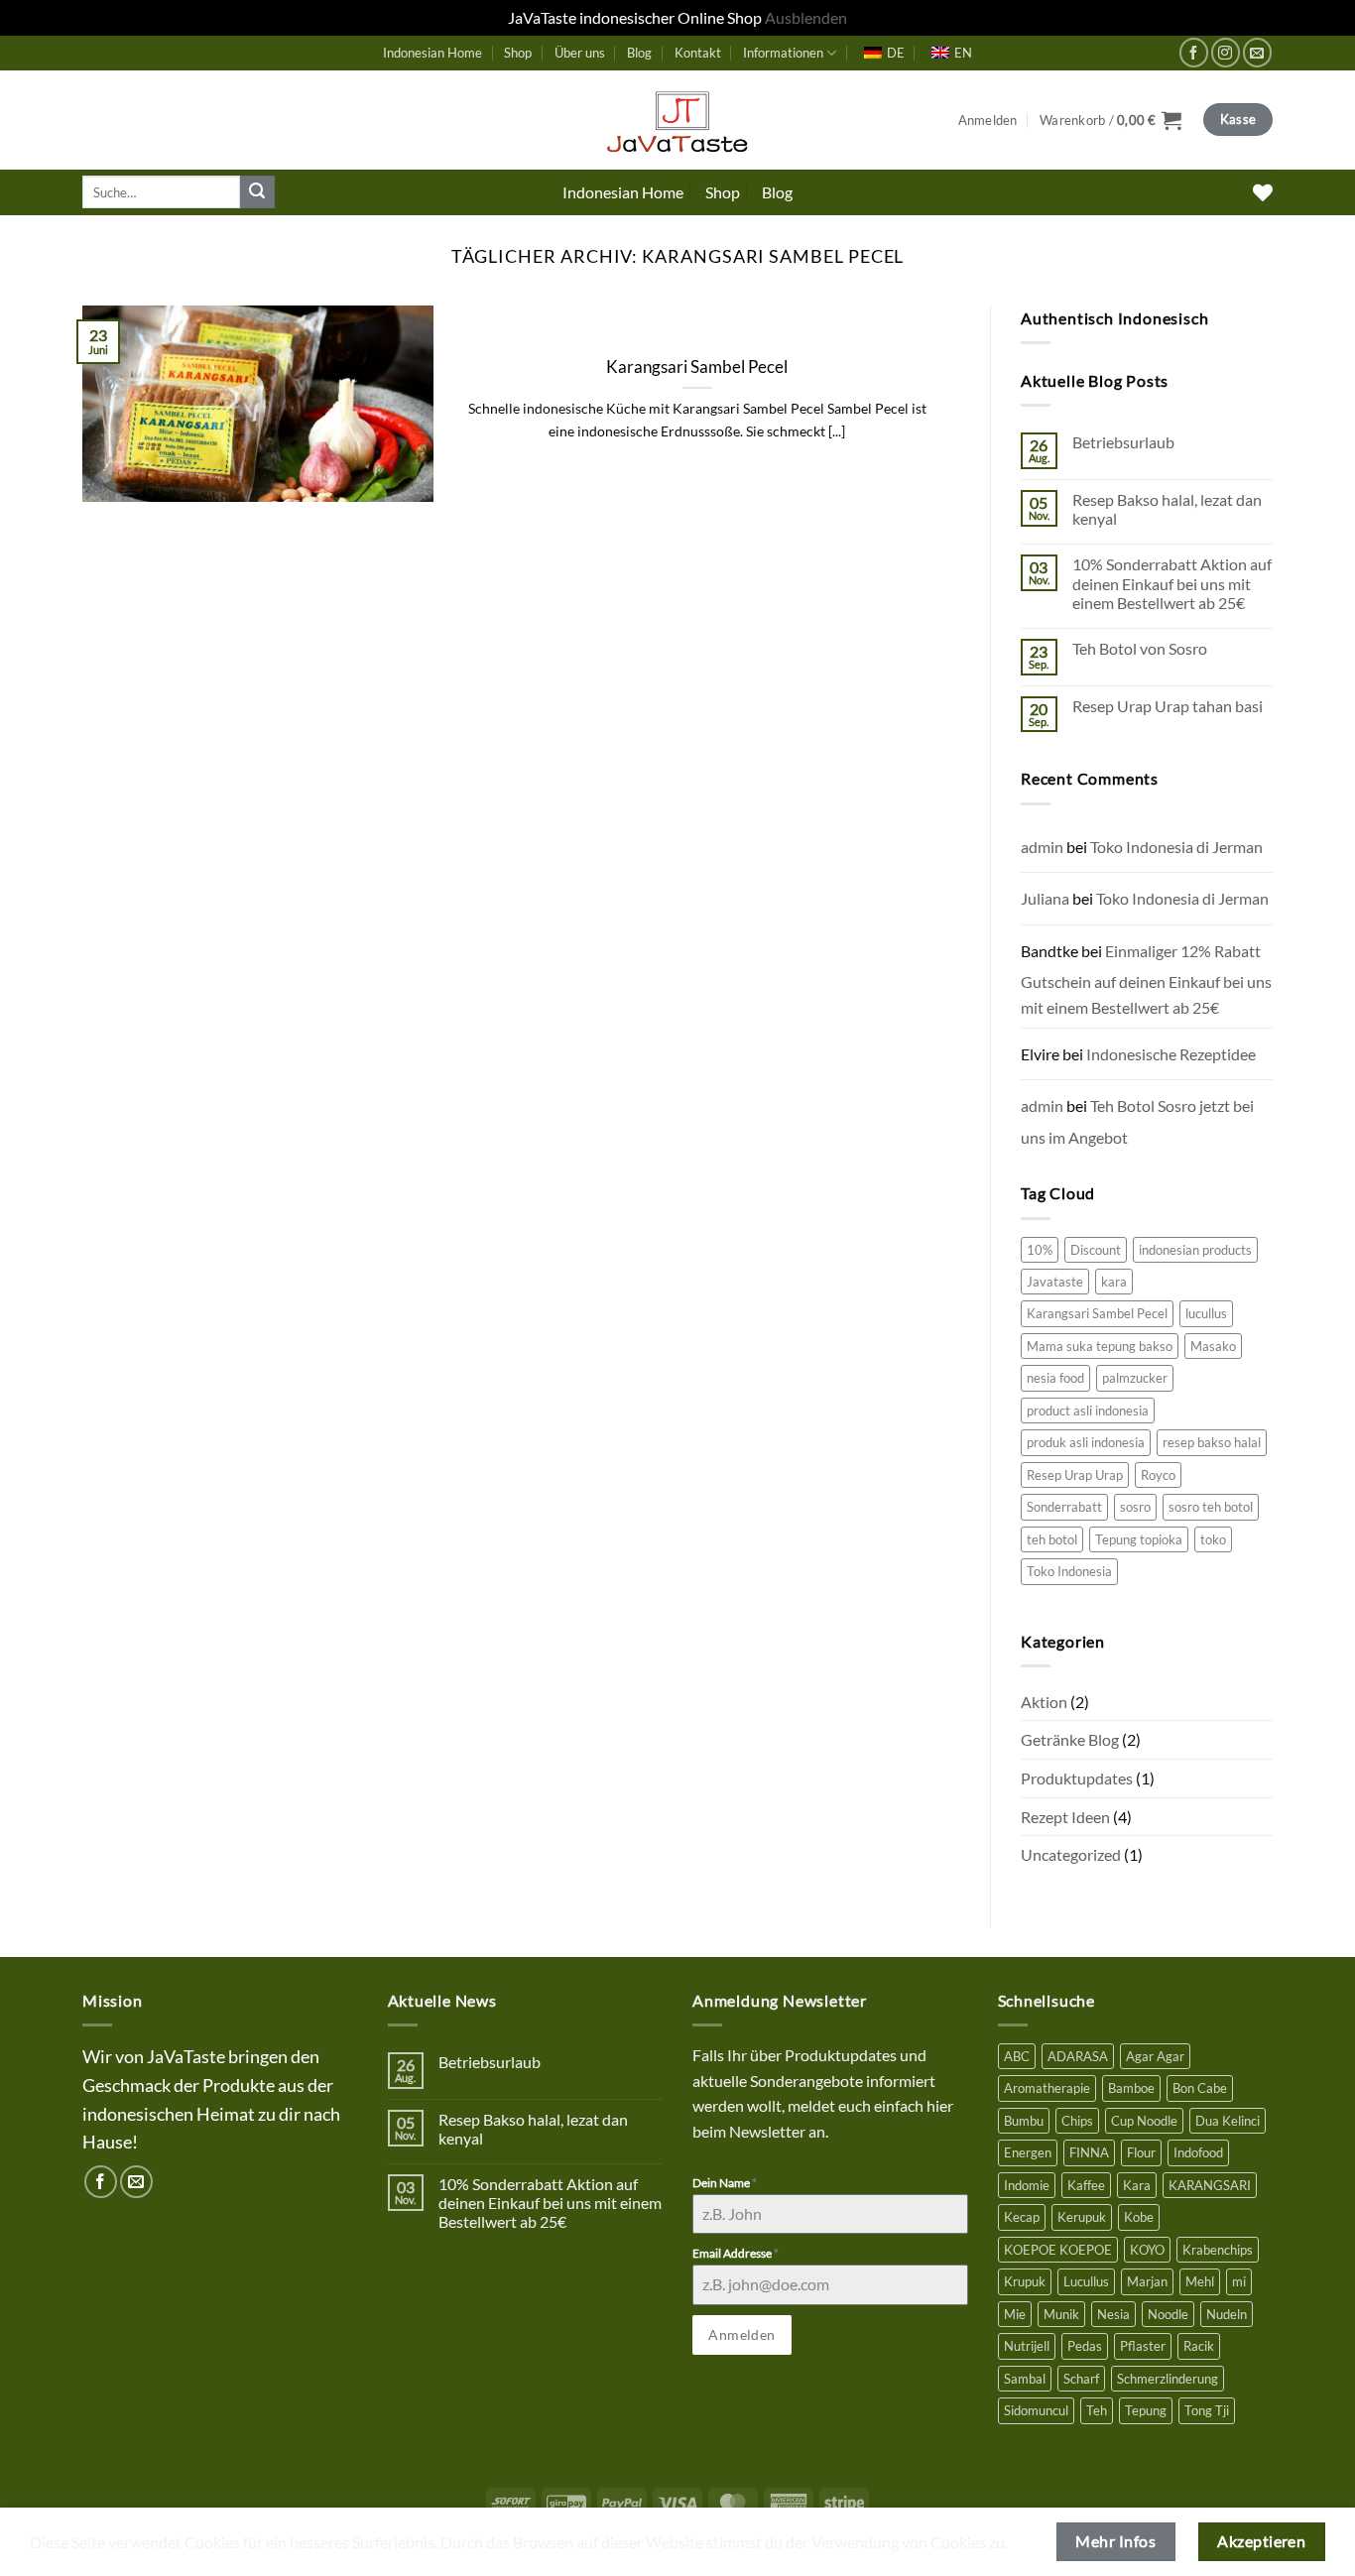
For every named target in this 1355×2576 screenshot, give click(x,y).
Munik (1061, 2314)
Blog (639, 53)
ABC (1017, 2056)
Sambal (1025, 2379)
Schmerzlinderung (1168, 2379)
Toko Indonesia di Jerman (1176, 847)
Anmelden (741, 2334)
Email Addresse (736, 2253)
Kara (1137, 2185)
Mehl (1200, 2281)
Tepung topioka (1139, 1539)
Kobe (1139, 2217)
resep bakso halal (1212, 1442)
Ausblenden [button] (806, 17)
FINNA (1089, 2152)
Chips (1077, 2121)
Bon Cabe (1200, 2088)
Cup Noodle (1144, 2121)
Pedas (1085, 2346)
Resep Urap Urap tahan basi (1168, 706)
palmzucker (1135, 1378)
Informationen (783, 53)
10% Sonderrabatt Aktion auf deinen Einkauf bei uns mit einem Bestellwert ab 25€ (1172, 583)
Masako (1213, 1346)
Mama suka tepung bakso (1100, 1346)
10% (1040, 1250)
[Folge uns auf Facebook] (1194, 52)
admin (1042, 847)
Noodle (1168, 2314)
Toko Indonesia (1069, 1571)
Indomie (1027, 2185)
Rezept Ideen (1065, 1817)
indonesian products (1195, 1250)
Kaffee (1086, 2185)
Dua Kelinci (1228, 2121)
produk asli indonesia (1086, 1442)
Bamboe (1131, 2088)
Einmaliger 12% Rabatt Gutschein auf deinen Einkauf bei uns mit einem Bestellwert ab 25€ (1146, 979)
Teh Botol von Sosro (1140, 648)
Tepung (1146, 2410)
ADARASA (1078, 2056)
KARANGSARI (1210, 2185)
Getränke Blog (1070, 1739)
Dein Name (725, 2183)
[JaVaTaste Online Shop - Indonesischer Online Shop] (677, 120)
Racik (1199, 2346)
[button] (988, 120)
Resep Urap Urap (1075, 1475)
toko (1213, 1539)
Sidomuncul (1036, 2410)
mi (1239, 2281)
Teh (1097, 2410)
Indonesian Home (432, 53)
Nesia (1113, 2314)
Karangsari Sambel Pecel (697, 367)
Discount (1096, 1250)
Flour (1141, 2152)
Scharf (1081, 2379)
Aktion (1044, 1702)
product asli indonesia (1088, 1411)
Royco (1158, 1475)
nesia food (1055, 1378)
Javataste (1055, 1282)
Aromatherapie (1047, 2088)
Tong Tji (1207, 2410)
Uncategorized (1071, 1854)
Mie (1015, 2314)
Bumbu (1024, 2121)
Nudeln (1227, 2314)
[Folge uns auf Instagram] (1226, 52)
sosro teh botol (1211, 1507)
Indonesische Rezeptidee (1171, 1054)
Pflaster (1143, 2346)
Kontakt (698, 53)
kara (1114, 1282)
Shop (518, 53)
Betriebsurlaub (1123, 442)
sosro (1135, 1507)
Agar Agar (1155, 2056)
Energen (1028, 2152)
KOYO (1147, 2250)
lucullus (1206, 1313)
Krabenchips (1218, 2250)
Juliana (1045, 898)
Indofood (1198, 2152)
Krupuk (1025, 2281)
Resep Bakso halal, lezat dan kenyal (1167, 509)
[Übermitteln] (257, 192)
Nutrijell (1027, 2346)
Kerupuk (1082, 2217)
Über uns (580, 53)
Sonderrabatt (1064, 1507)
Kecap (1022, 2217)
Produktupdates (1077, 1778)
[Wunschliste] (1263, 192)
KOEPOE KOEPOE (1058, 2250)
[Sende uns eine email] (1257, 52)
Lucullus (1086, 2281)
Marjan (1147, 2281)
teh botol (1052, 1539)
